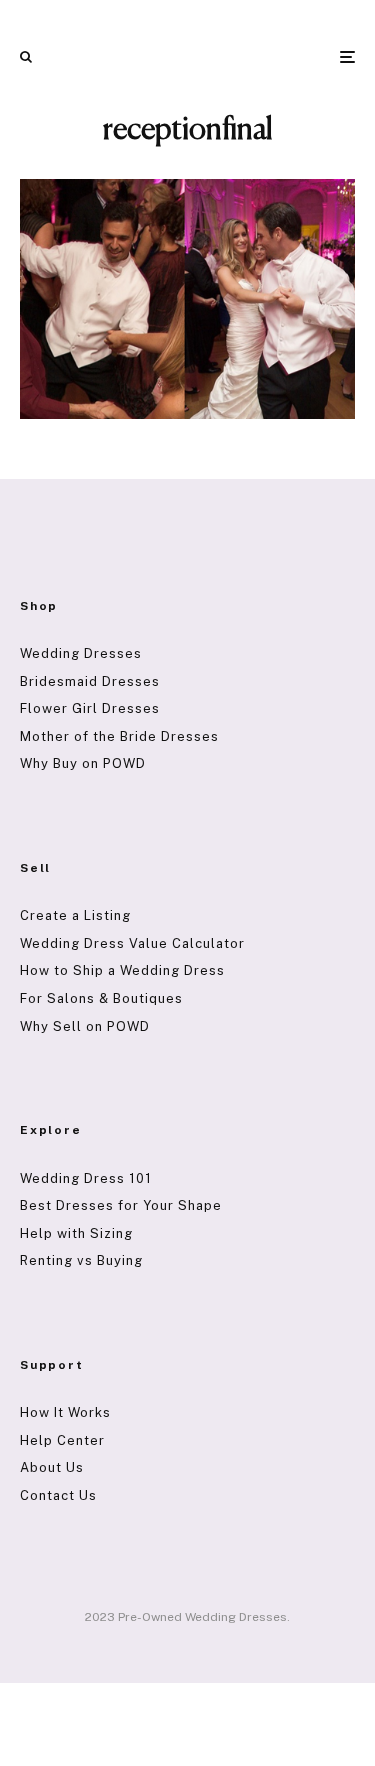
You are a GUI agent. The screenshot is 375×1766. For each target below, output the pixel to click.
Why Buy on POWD (83, 763)
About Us (52, 1467)
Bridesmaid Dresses (90, 681)
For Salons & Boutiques (101, 998)
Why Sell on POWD (85, 1026)
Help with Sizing (76, 1233)
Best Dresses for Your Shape (121, 1205)
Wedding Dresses (81, 653)
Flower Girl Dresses (90, 708)
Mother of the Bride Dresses (119, 736)
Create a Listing (75, 915)
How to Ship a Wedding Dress (122, 970)
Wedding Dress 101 (86, 1178)
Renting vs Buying (81, 1260)
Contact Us (58, 1495)
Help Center (62, 1440)
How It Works (65, 1412)
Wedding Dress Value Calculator (132, 943)
